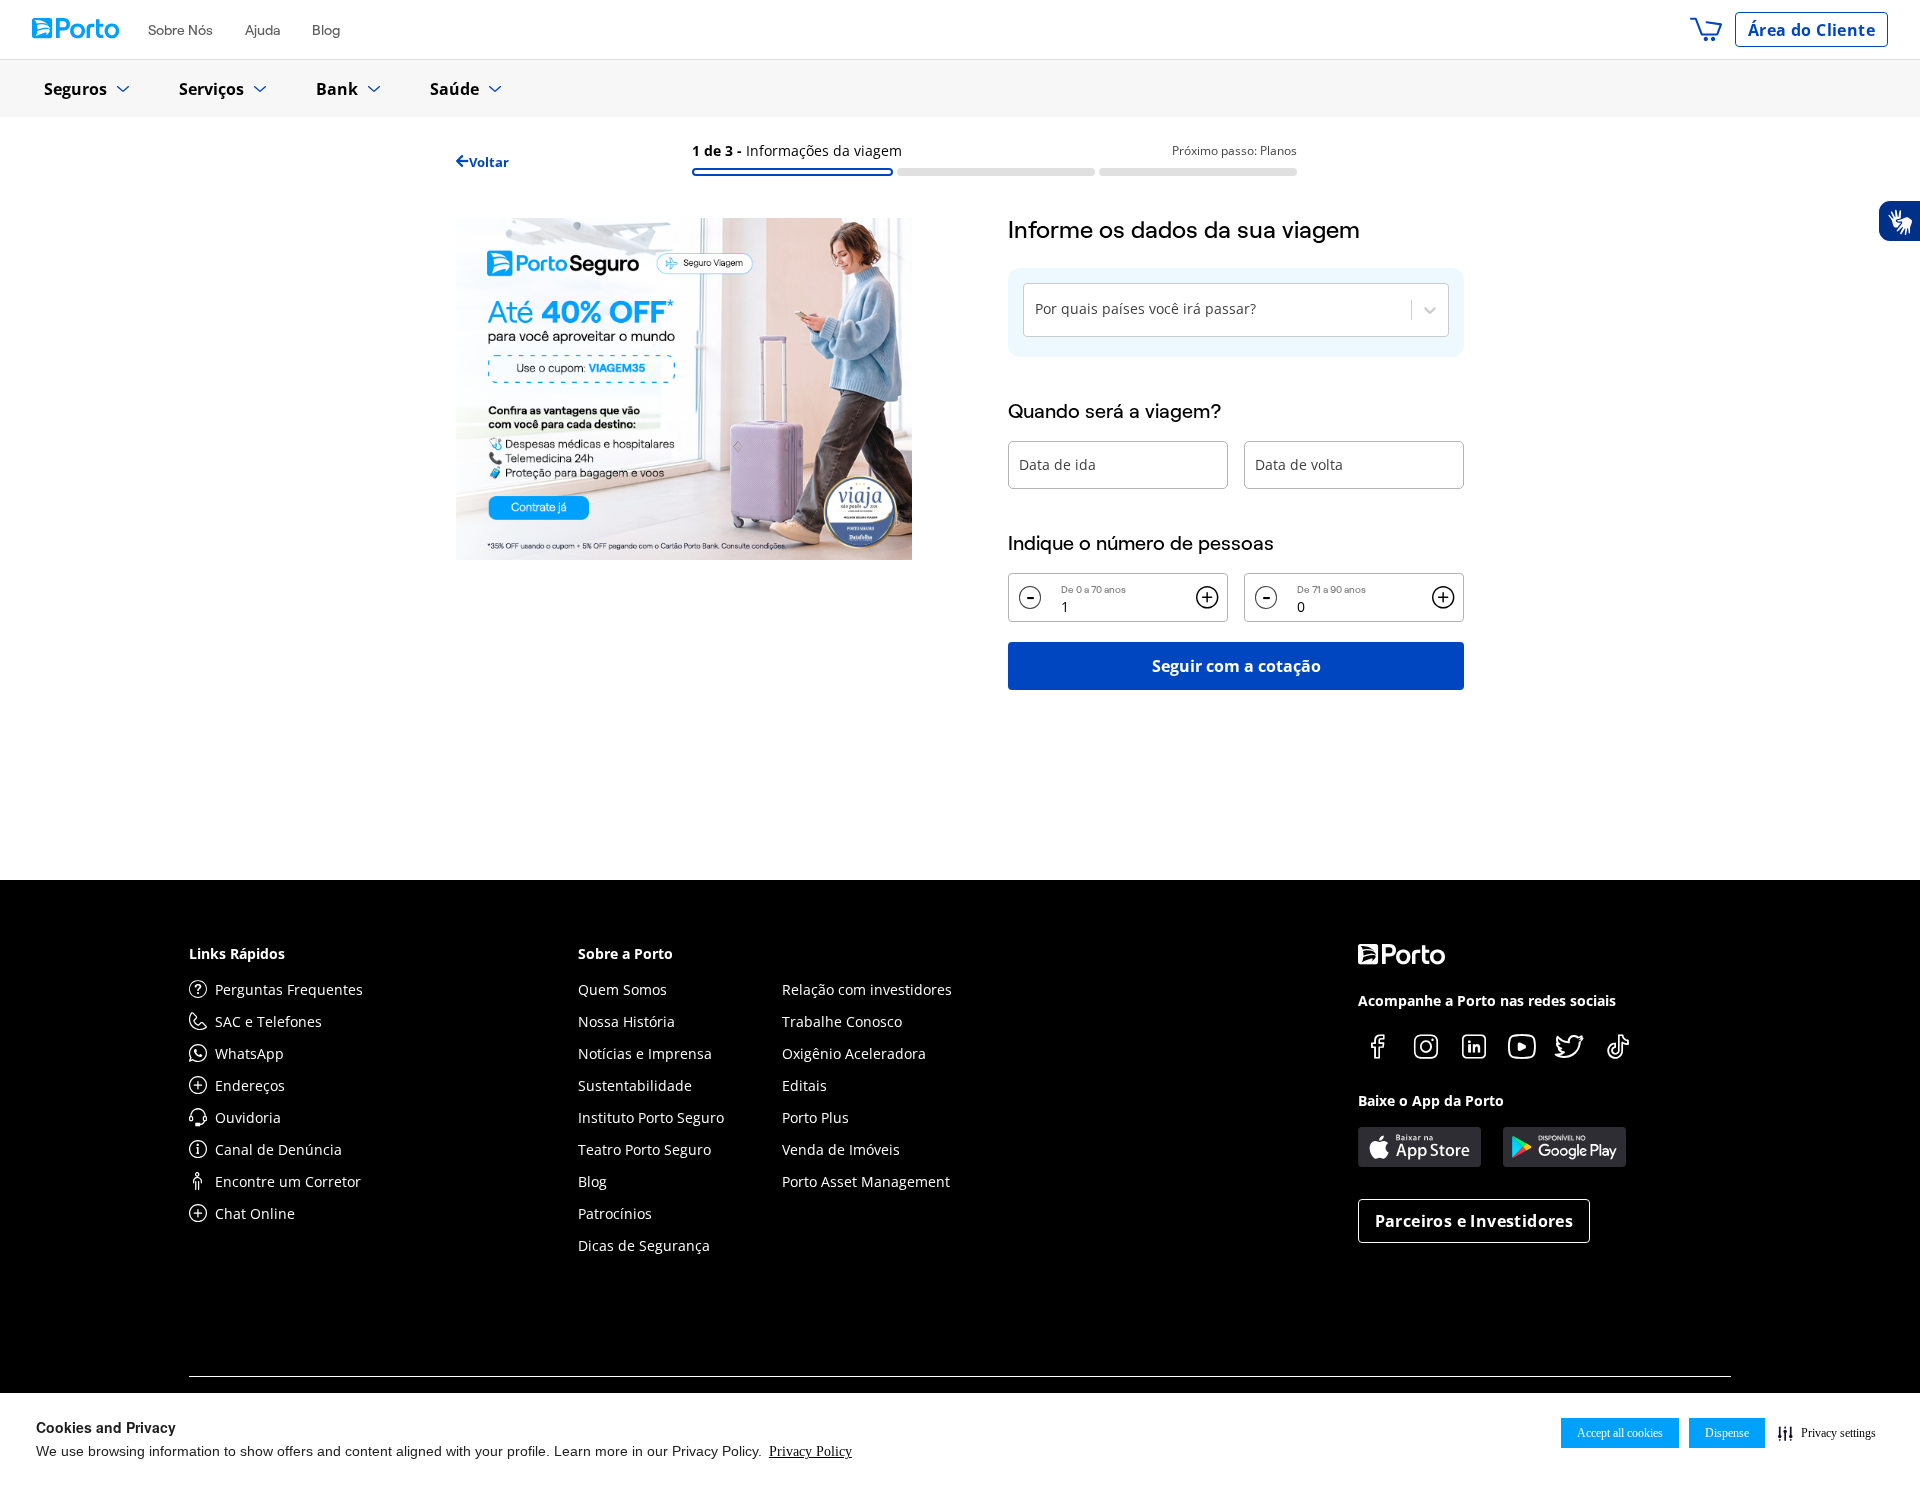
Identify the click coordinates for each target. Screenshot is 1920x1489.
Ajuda (262, 30)
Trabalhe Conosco (842, 1021)
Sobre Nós (180, 30)
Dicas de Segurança (644, 1245)
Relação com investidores (867, 989)
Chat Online (255, 1213)
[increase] (1207, 598)
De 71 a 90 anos (1331, 589)
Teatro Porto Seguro (644, 1149)
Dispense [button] (1727, 1433)
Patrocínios (615, 1213)
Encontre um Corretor (288, 1181)
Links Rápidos (237, 953)
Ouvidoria (248, 1117)
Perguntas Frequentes (289, 989)
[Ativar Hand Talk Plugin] (1899, 221)
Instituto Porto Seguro (651, 1117)
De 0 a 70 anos (1093, 589)
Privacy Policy (810, 1451)
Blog (326, 30)
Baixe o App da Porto (1431, 1100)
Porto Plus (815, 1117)
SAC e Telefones (268, 1021)
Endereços (250, 1085)
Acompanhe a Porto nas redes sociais (1487, 1000)
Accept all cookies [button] (1620, 1433)
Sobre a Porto (625, 953)
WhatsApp (249, 1053)
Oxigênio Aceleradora (854, 1053)
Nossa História (626, 1021)
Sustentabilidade (635, 1085)
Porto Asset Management (866, 1181)
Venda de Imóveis (841, 1149)
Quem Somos (622, 989)
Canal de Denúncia (278, 1149)
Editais (804, 1085)
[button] (1827, 1433)
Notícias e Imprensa (645, 1053)
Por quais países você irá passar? (1145, 308)
